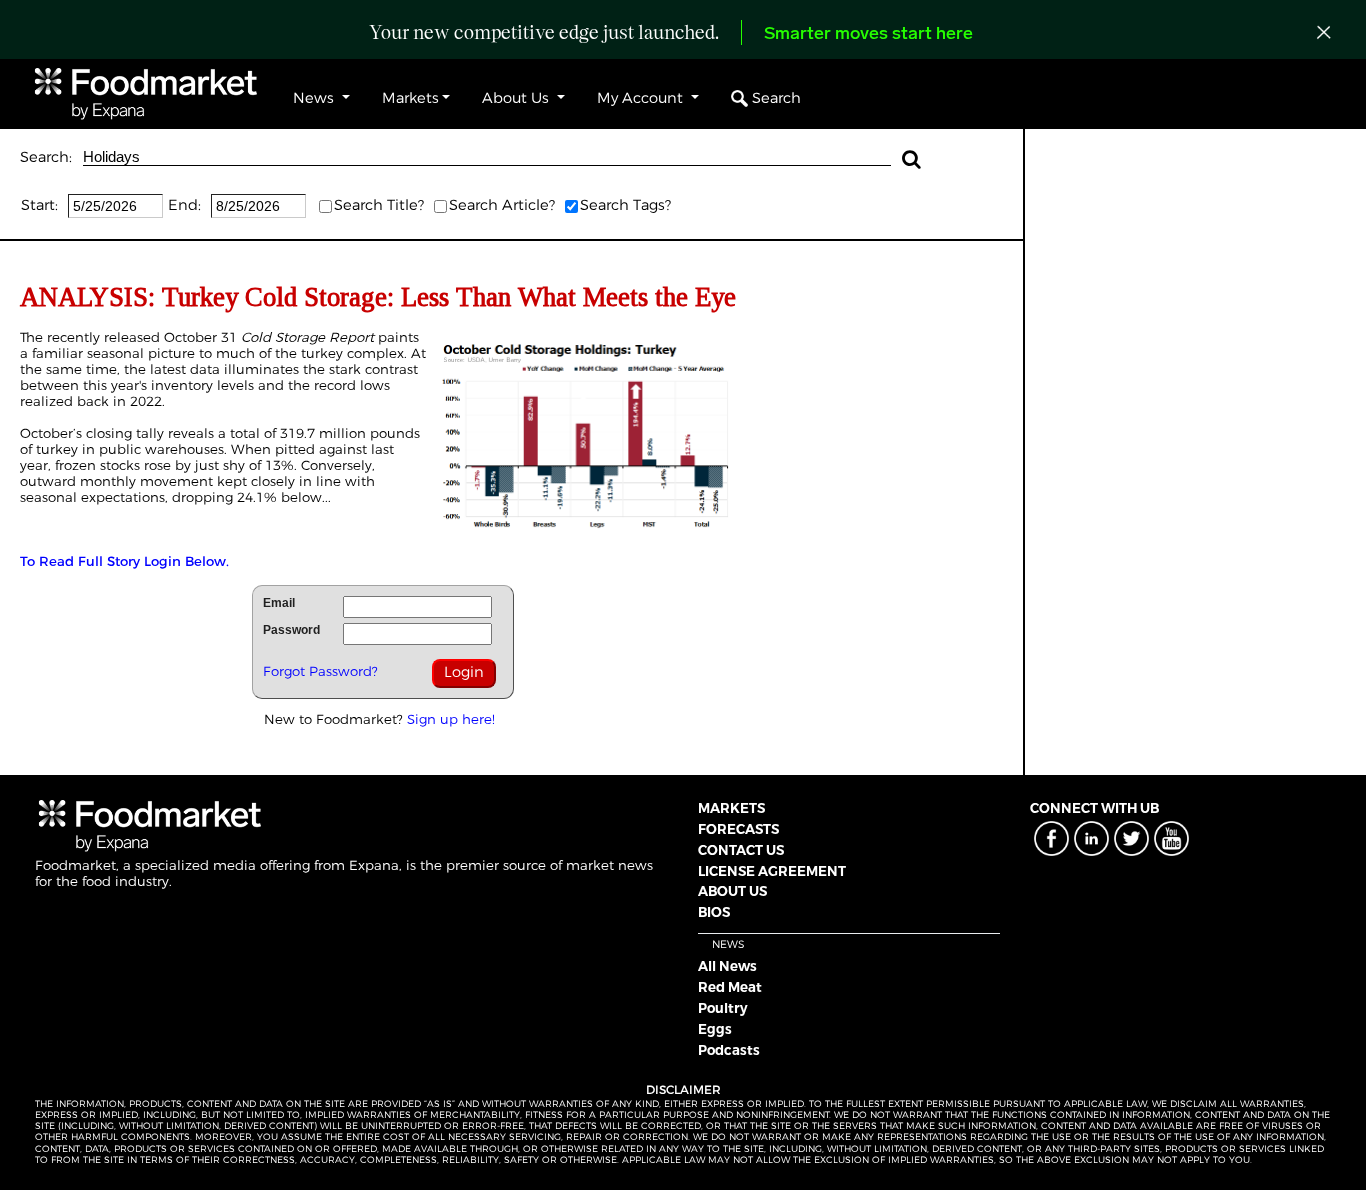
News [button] (315, 98)
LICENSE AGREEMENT (772, 871)
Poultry (723, 1008)
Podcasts (729, 1050)
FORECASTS (738, 829)
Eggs (715, 1029)
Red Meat (730, 987)
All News (727, 966)
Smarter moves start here (868, 35)
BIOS (714, 912)
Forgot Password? (320, 671)
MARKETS (731, 808)
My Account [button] (642, 98)
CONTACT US (741, 850)
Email (279, 603)
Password (291, 630)
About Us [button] (517, 98)
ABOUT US (732, 891)
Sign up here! (451, 719)
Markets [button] (410, 98)
